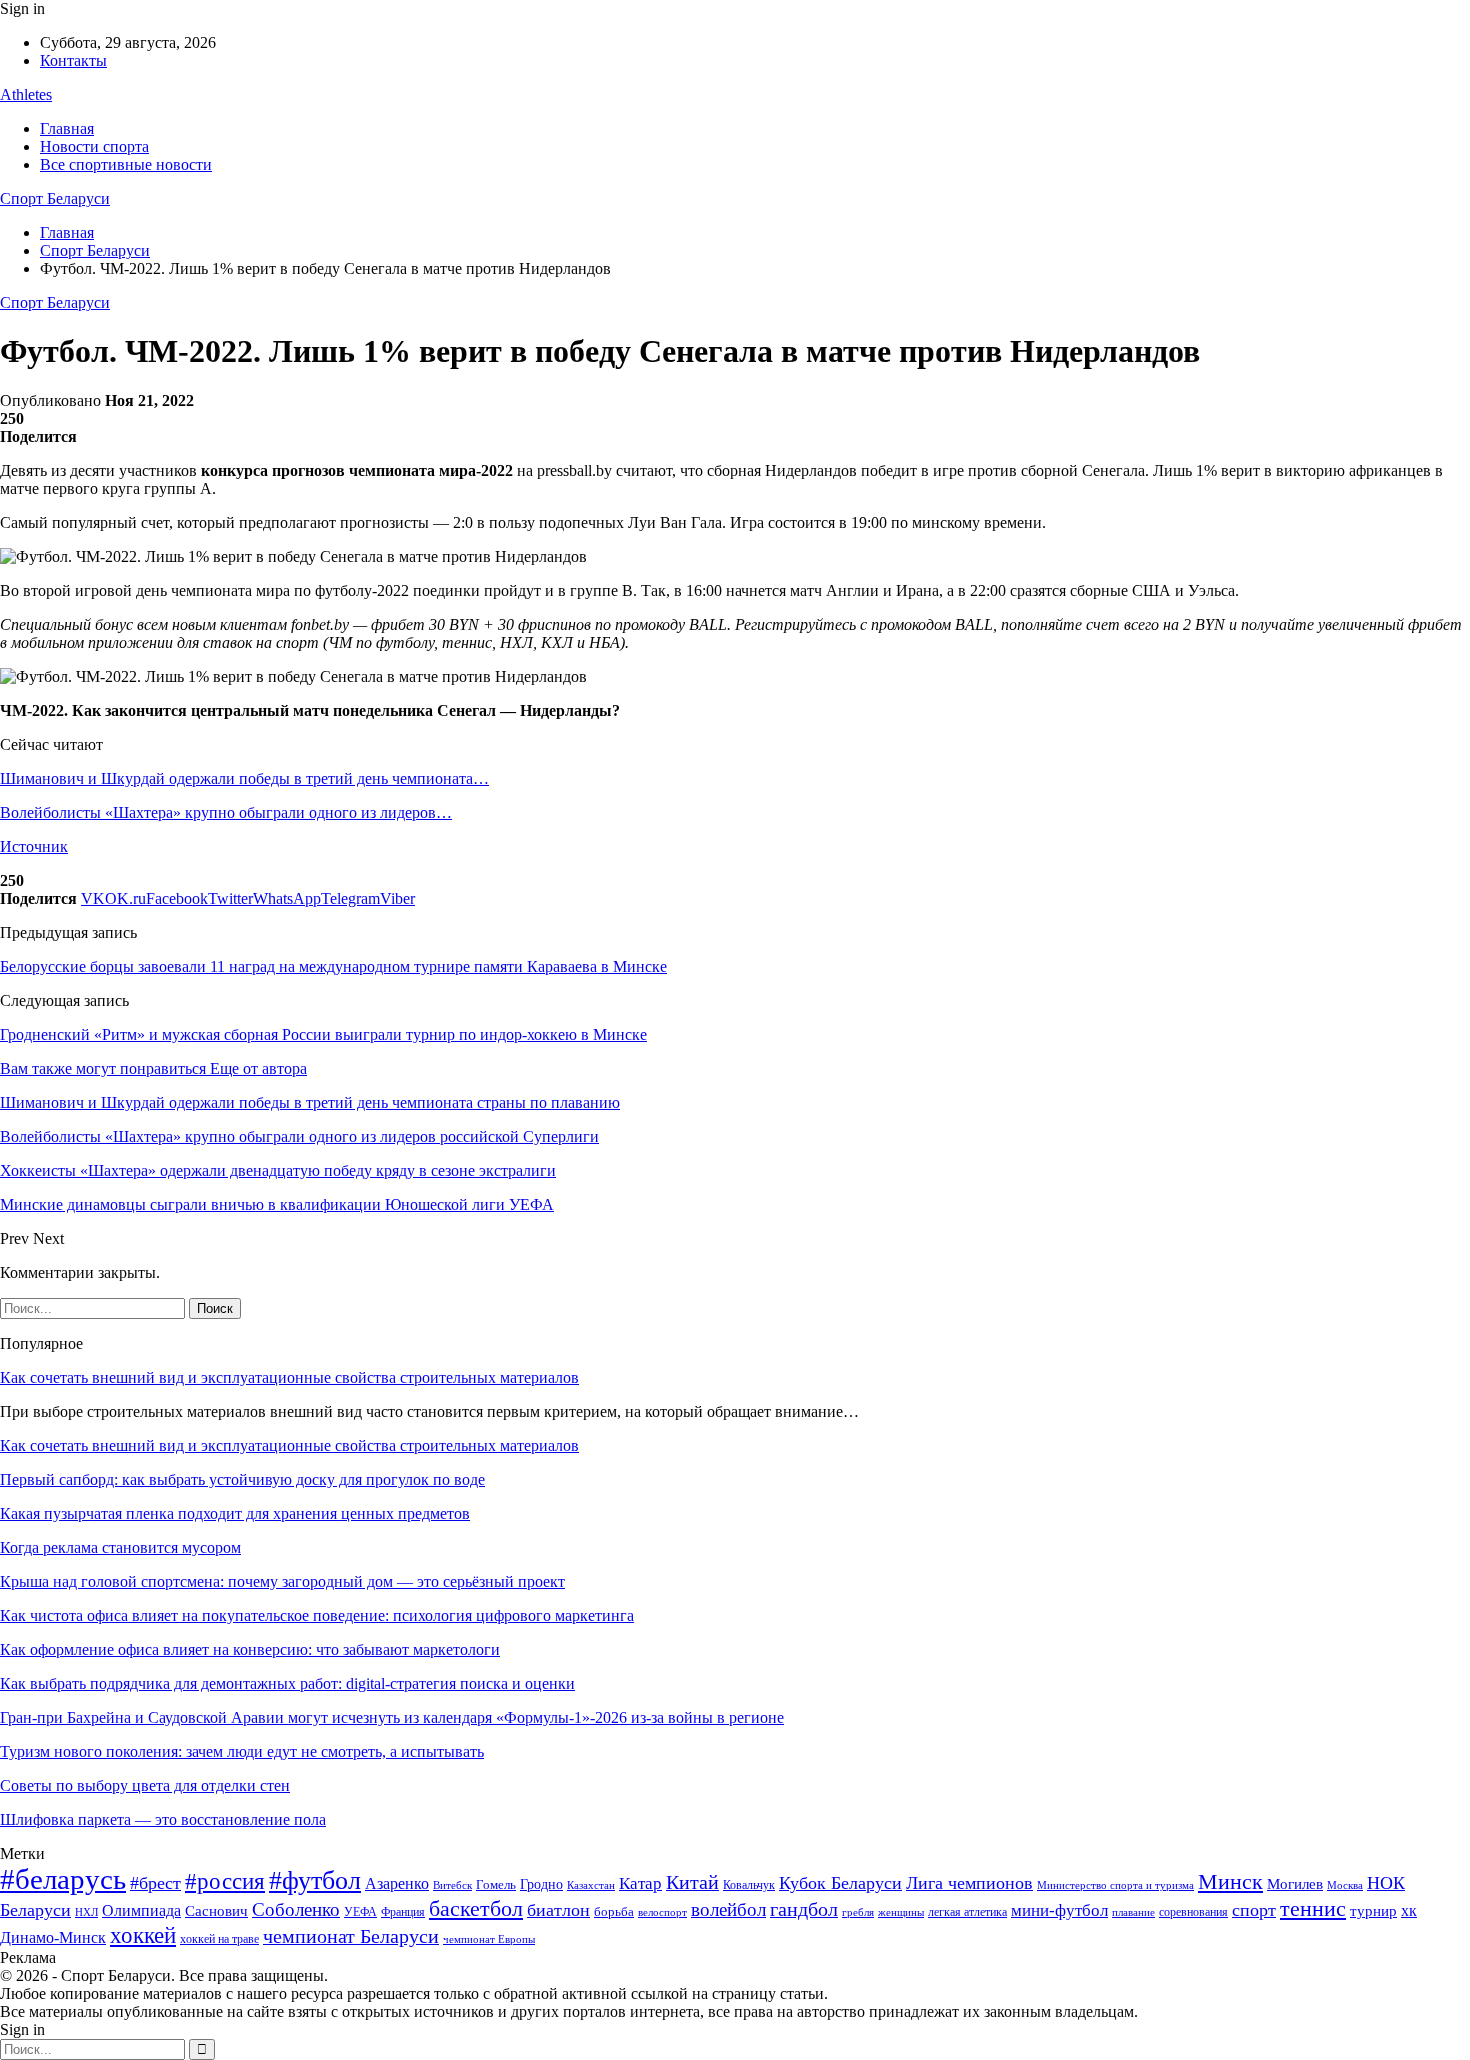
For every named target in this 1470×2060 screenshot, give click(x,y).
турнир (1373, 1911)
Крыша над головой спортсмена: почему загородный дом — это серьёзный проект (282, 1581)
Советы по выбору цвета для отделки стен (145, 1785)
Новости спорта (94, 146)
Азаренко (397, 1883)
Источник (34, 846)
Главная (67, 128)
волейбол (728, 1909)
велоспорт (662, 1912)
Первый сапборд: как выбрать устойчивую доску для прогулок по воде (242, 1479)
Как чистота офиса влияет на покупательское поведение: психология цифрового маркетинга (317, 1615)
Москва (1345, 1885)
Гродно (541, 1884)
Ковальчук (749, 1885)
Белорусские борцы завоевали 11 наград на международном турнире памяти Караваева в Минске (333, 966)
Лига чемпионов (969, 1883)
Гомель (496, 1884)
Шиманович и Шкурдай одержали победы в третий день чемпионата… (244, 778)
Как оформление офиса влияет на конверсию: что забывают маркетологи (250, 1649)
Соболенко (296, 1909)
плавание (1133, 1912)
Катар (640, 1883)
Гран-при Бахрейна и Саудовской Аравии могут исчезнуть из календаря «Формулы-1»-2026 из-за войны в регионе (392, 1717)
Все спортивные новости (126, 164)
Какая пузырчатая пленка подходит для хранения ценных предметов (235, 1513)
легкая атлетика (967, 1912)
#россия (225, 1881)
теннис (1313, 1908)
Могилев (1295, 1884)
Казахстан (591, 1885)
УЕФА (360, 1912)
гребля (858, 1912)
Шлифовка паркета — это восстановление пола (163, 1819)
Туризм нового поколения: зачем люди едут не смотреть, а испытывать (242, 1751)
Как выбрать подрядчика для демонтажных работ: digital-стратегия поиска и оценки (287, 1683)
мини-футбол (1059, 1910)
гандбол (804, 1909)
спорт (1254, 1910)
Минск (1230, 1881)
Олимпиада (141, 1910)
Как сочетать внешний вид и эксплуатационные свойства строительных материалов (289, 1377)
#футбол (315, 1880)
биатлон (558, 1910)
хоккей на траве (219, 1939)
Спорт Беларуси (55, 198)
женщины (901, 1912)
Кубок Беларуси (840, 1883)
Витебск (452, 1885)
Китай (692, 1882)
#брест (155, 1883)
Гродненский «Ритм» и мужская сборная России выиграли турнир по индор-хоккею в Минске (323, 1034)
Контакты (73, 60)
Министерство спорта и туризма (1115, 1885)
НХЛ (86, 1912)
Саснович (216, 1911)
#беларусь (63, 1879)
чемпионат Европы (489, 1939)
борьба (614, 1911)
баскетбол (476, 1909)
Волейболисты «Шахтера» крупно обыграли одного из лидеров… (226, 812)
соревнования (1193, 1912)
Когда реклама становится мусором (120, 1547)
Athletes (26, 94)
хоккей (143, 1935)
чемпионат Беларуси (351, 1936)
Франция (403, 1912)
